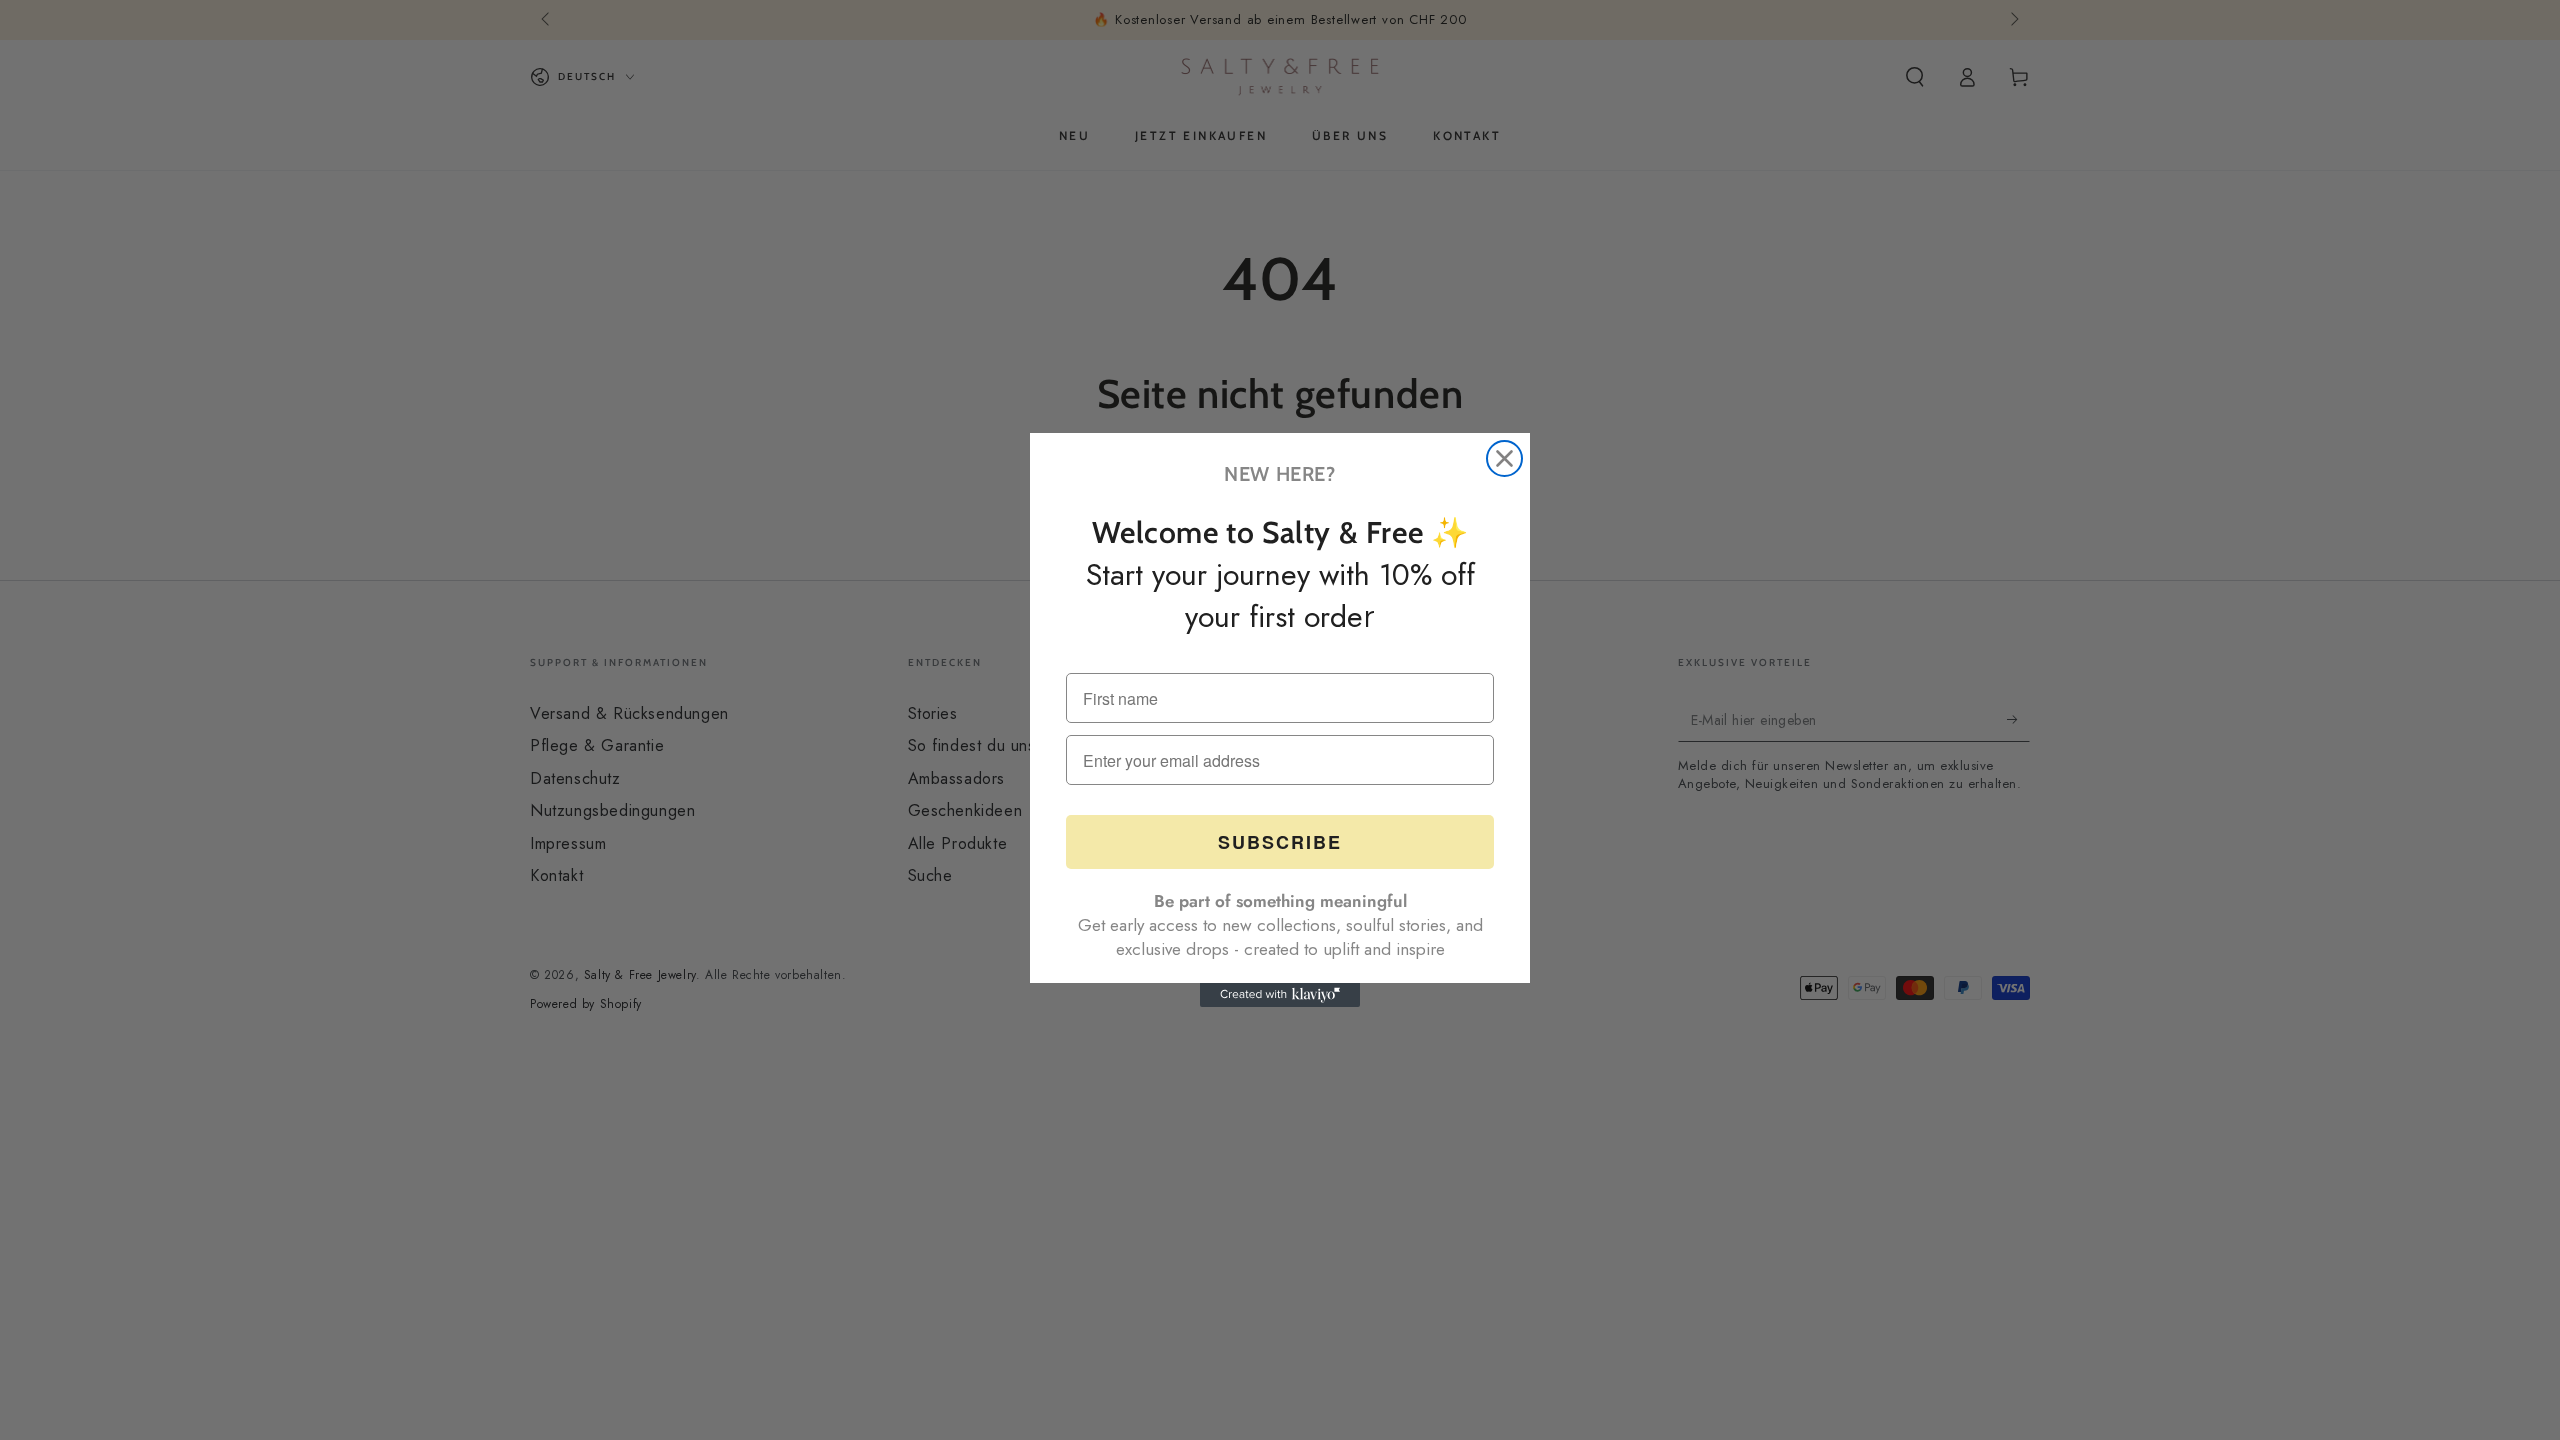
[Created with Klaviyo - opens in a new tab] (1280, 995)
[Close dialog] (1504, 458)
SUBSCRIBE (1280, 842)
